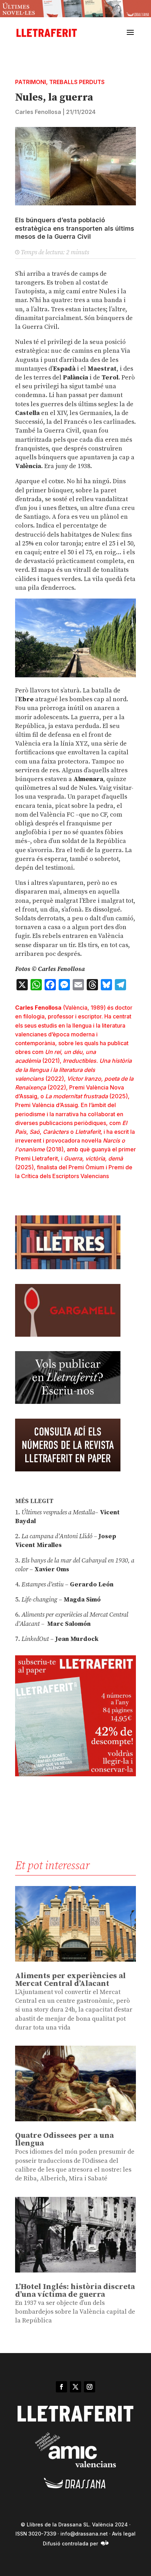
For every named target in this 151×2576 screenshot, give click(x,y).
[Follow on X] (75, 2387)
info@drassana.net (84, 2534)
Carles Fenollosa (38, 112)
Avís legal (124, 2534)
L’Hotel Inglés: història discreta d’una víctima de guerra (75, 2291)
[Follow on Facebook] (61, 2387)
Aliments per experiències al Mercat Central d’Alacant (70, 1980)
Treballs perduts (77, 82)
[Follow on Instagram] (90, 2387)
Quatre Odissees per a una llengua (64, 2139)
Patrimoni (31, 82)
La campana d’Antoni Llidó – (59, 1536)
